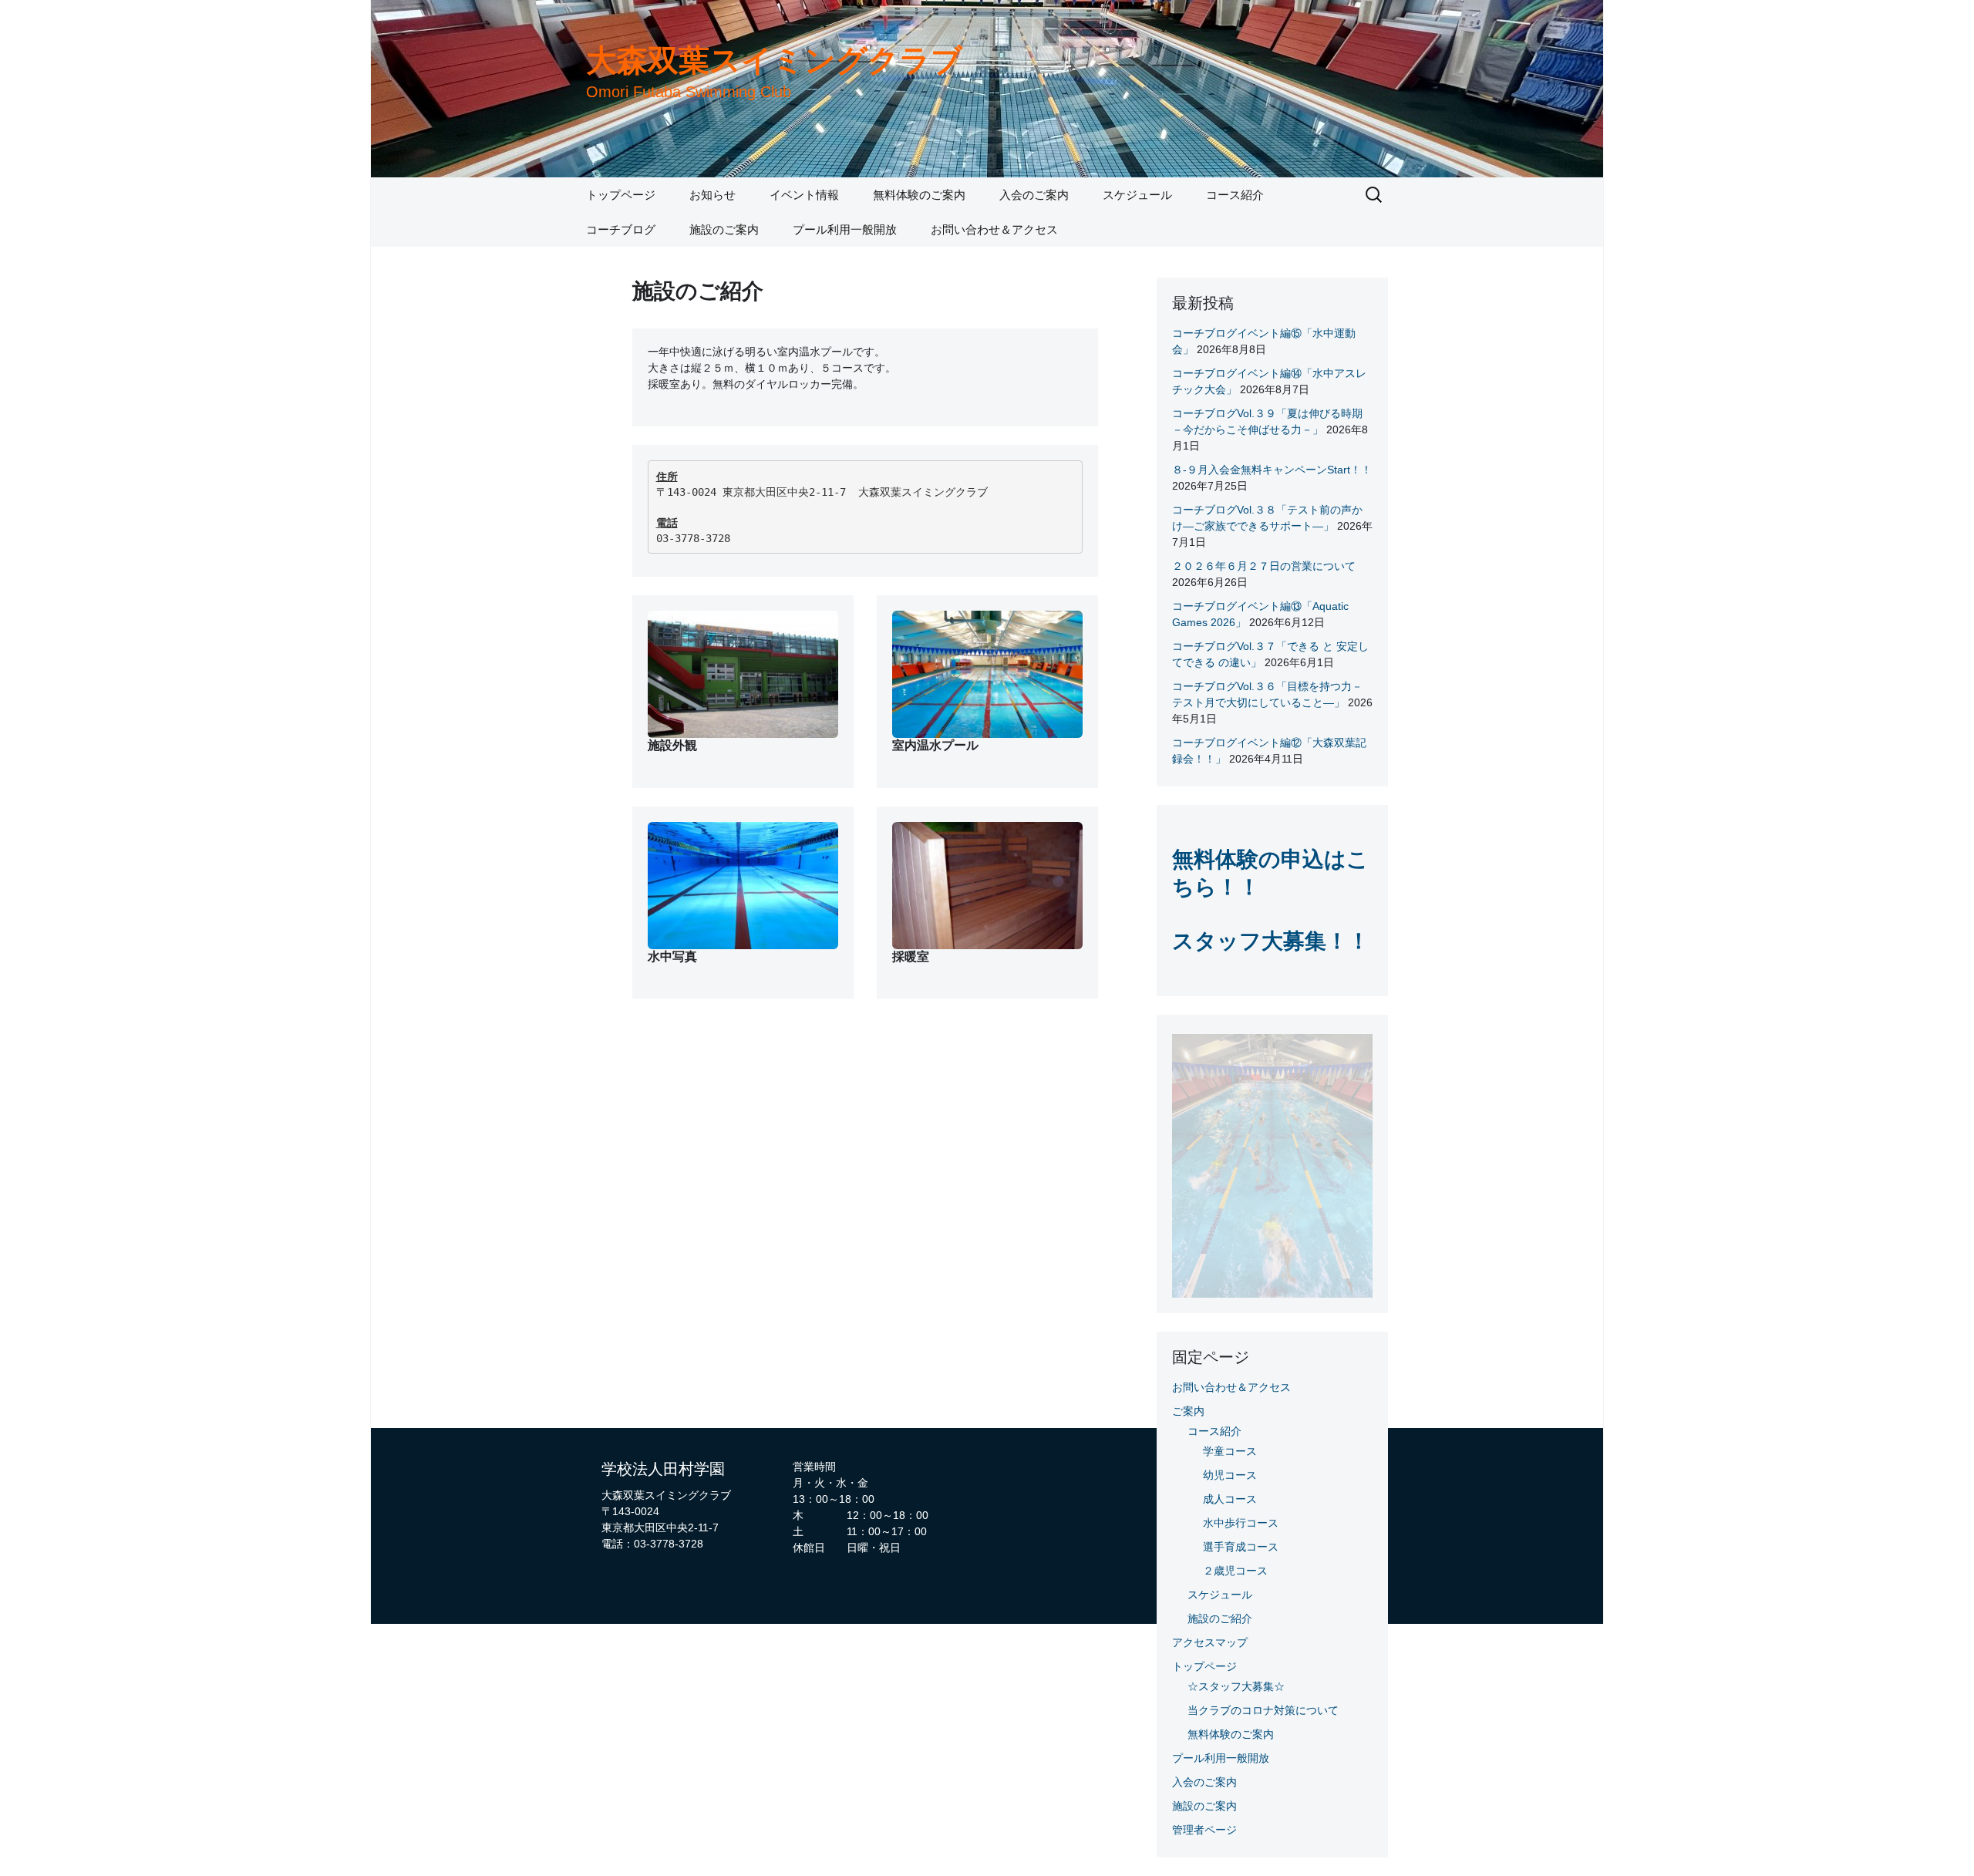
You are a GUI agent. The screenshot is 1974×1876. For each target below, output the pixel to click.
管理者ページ (1204, 1830)
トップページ (621, 195)
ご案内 (1188, 1411)
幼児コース (1230, 1475)
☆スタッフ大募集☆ (1236, 1686)
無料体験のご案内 (919, 195)
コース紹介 (1235, 195)
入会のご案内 (1034, 195)
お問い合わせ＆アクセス (994, 229)
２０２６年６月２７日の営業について (1264, 566)
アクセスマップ (1210, 1642)
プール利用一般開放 (845, 229)
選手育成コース (1241, 1547)
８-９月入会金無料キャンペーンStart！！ (1272, 470)
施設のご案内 (724, 229)
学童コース (1230, 1451)
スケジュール (1137, 195)
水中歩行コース (1241, 1523)
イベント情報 (804, 195)
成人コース (1230, 1499)
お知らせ (712, 195)
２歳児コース (1235, 1571)
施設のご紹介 (1220, 1618)
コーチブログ (621, 229)
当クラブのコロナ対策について (1263, 1710)
